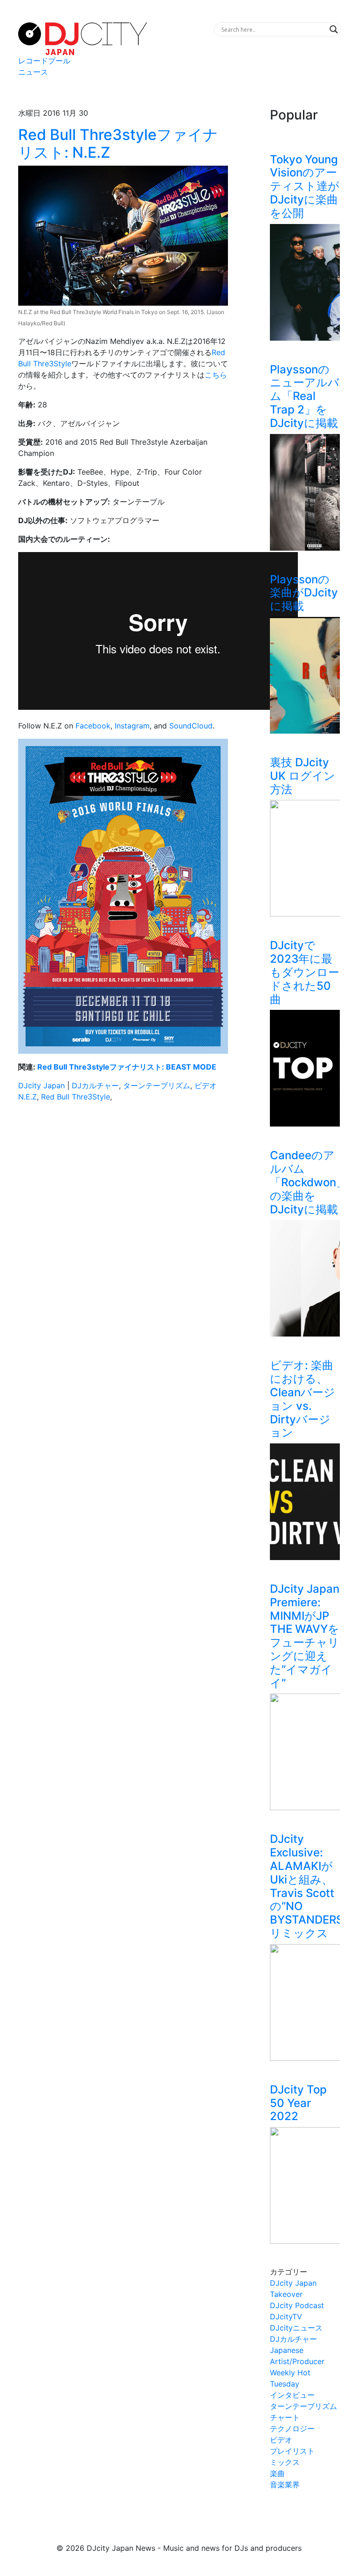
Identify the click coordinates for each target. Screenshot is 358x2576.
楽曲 (277, 2473)
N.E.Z (28, 1097)
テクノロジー (292, 2429)
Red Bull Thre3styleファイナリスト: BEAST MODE (127, 1067)
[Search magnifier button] (334, 29)
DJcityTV (286, 2317)
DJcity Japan (41, 1085)
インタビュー (292, 2395)
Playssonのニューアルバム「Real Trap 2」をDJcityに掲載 (305, 396)
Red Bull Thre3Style (76, 1097)
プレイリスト (292, 2451)
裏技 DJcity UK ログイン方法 (303, 776)
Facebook (93, 726)
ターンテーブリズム (157, 1085)
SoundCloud (191, 726)
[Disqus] (123, 1241)
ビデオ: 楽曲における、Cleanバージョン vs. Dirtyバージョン (303, 1399)
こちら (216, 375)
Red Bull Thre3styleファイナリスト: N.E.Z (118, 143)
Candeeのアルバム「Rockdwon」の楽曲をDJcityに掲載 (309, 1182)
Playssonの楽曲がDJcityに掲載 (304, 593)
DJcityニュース (296, 2328)
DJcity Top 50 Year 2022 (298, 2103)
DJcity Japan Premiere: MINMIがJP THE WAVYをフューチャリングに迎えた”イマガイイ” (305, 1636)
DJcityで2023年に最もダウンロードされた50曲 (305, 972)
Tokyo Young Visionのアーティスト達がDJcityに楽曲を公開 (305, 186)
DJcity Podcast (297, 2305)
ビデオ (206, 1085)
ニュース (33, 72)
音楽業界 (285, 2485)
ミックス (285, 2462)
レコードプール (44, 61)
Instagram (132, 726)
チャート (285, 2417)
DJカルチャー (95, 1085)
